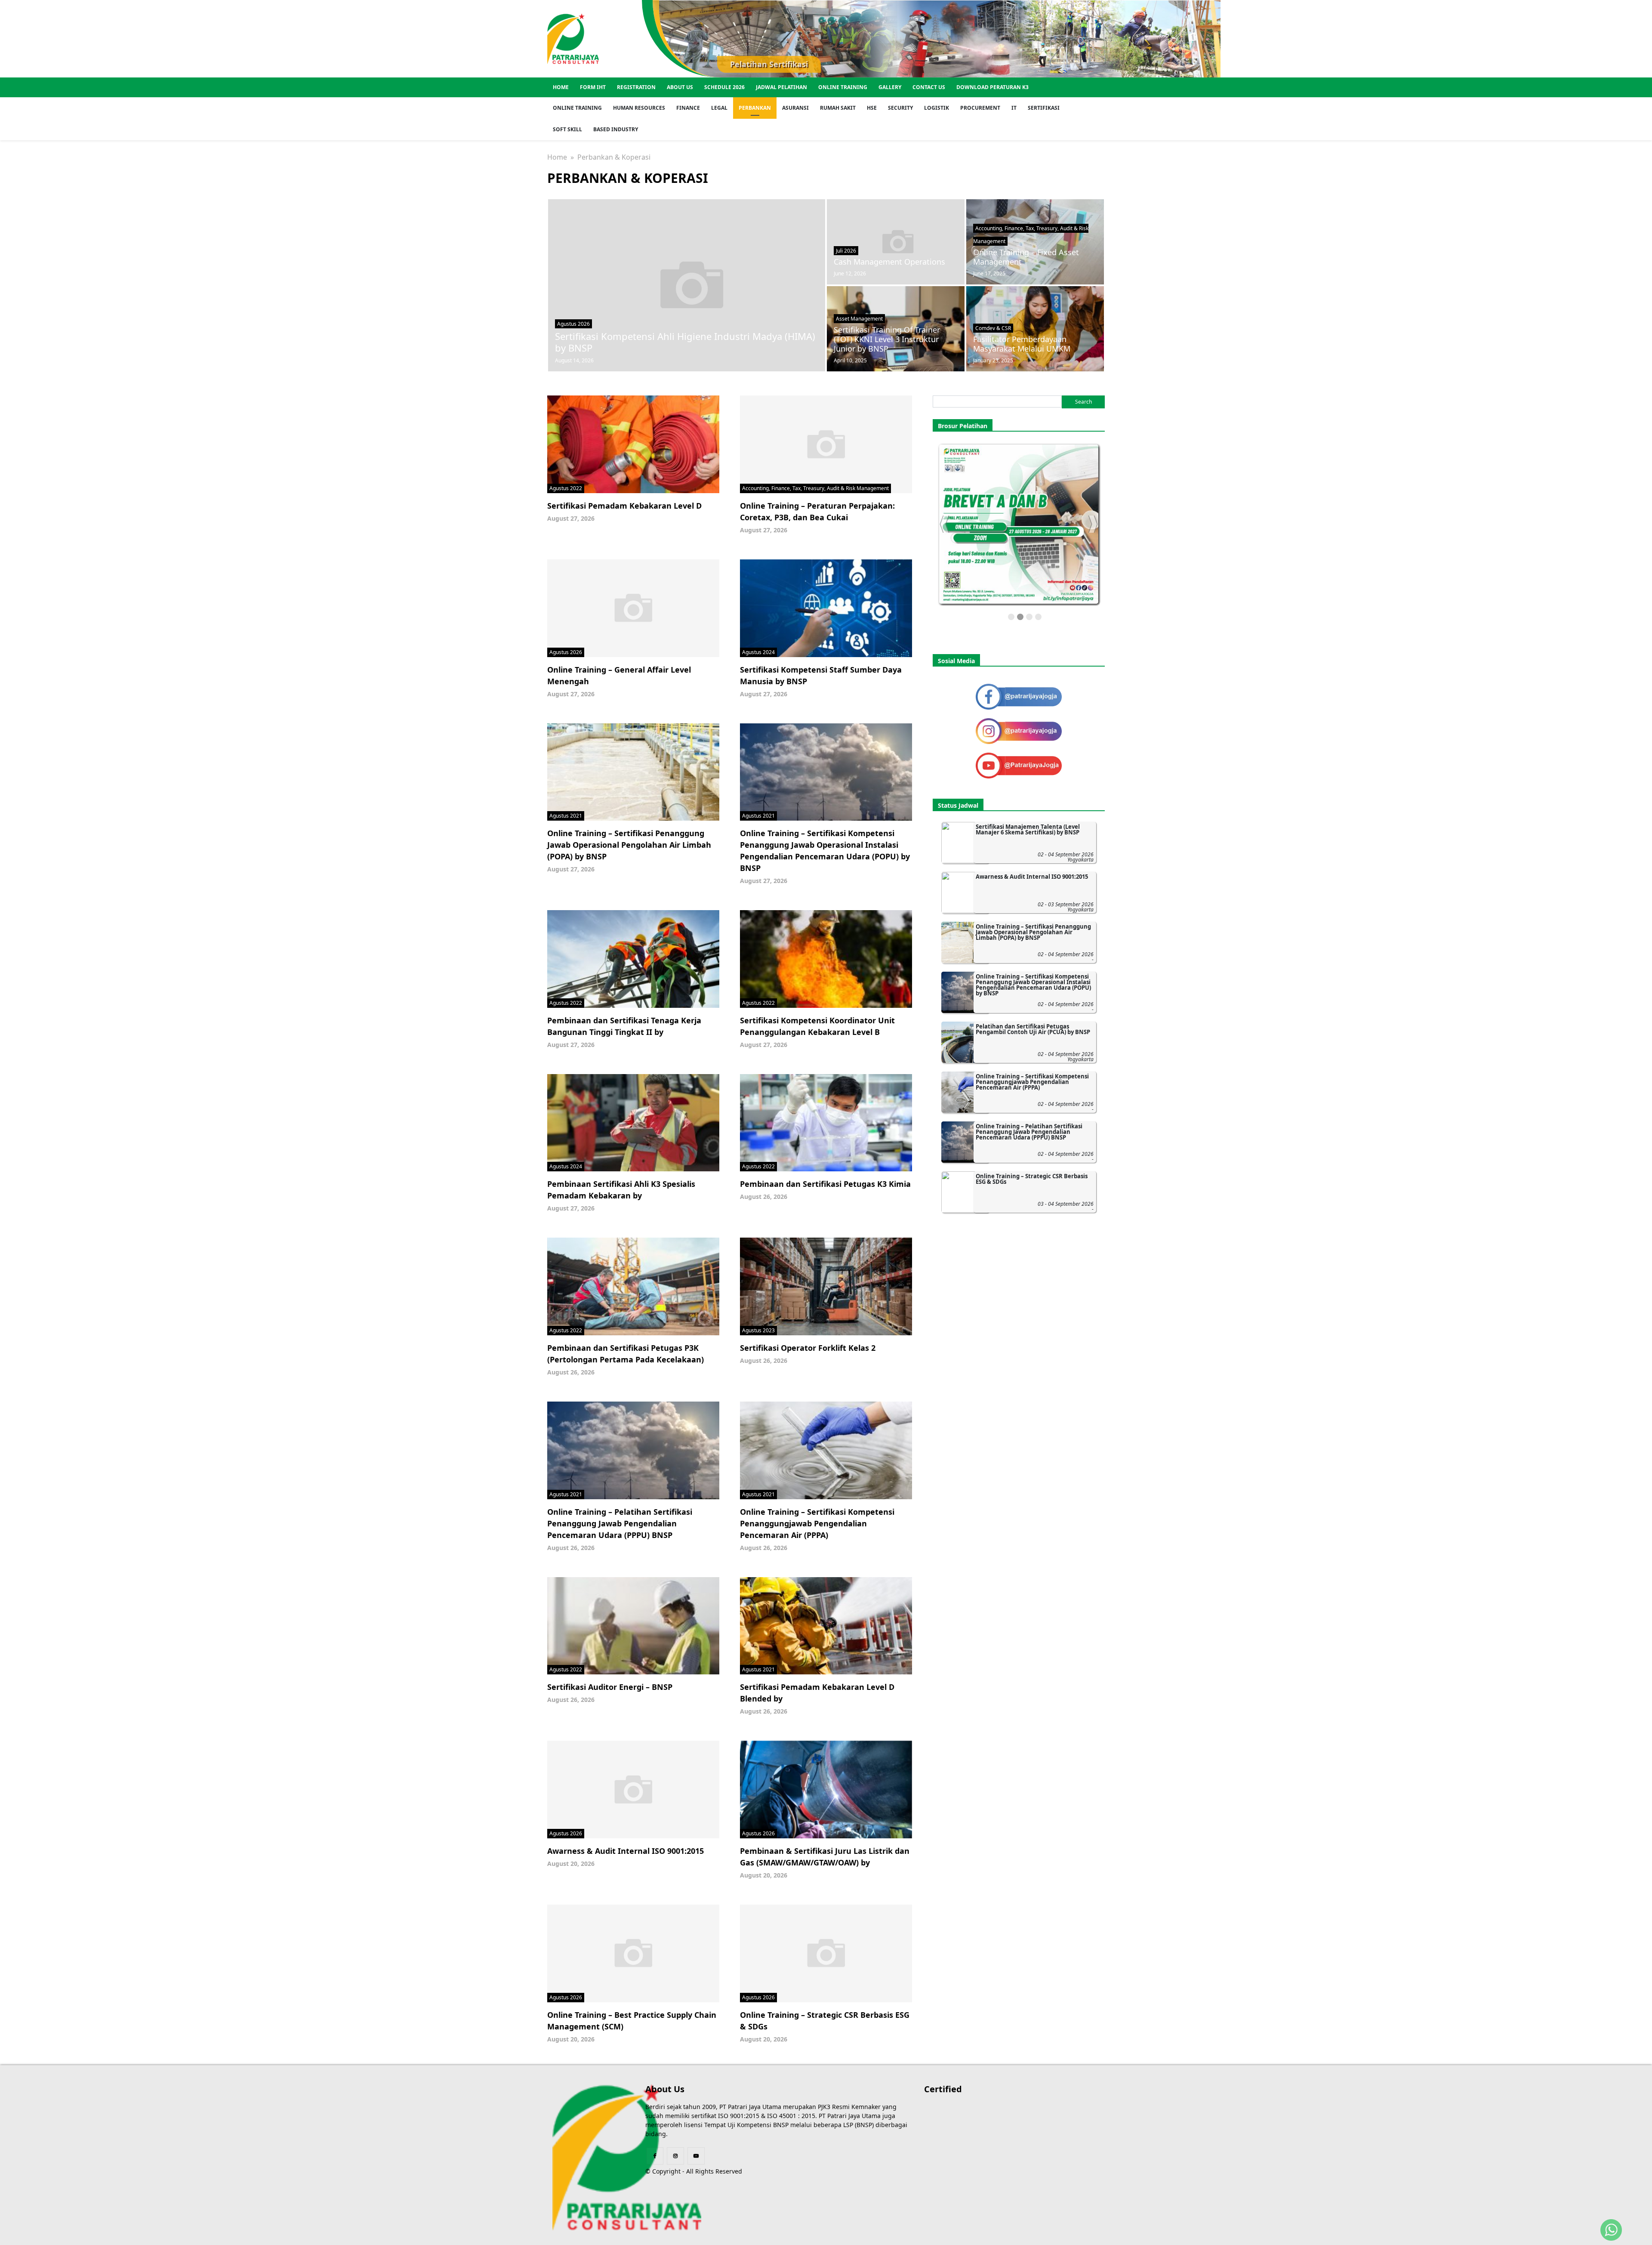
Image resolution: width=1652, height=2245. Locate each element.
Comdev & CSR (993, 328)
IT (1014, 108)
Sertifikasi (1044, 108)
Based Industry (616, 129)
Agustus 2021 (566, 816)
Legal (719, 108)
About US (680, 87)
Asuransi (795, 108)
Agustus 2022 (566, 488)
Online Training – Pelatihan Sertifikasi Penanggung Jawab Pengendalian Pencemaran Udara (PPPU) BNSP (620, 1523)
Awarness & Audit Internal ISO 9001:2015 (626, 1851)
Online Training (843, 87)
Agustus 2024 (758, 652)
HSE (872, 108)
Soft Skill (567, 129)
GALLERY (890, 87)
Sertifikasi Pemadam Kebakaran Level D (624, 506)
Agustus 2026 (573, 324)
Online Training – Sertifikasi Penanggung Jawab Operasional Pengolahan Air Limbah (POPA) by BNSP (629, 845)
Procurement (980, 108)
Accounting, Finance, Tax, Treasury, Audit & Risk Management (815, 488)
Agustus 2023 (758, 1330)
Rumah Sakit (838, 108)
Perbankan (755, 108)
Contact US (929, 87)
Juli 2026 (846, 251)
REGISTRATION (636, 87)
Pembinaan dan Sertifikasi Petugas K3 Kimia (825, 1184)
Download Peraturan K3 (992, 87)
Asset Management (859, 319)
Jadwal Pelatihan (781, 87)
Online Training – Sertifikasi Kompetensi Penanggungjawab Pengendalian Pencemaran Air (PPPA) (817, 1523)
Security (900, 108)
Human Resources (639, 108)
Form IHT (593, 87)
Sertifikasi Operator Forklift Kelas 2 (808, 1348)
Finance (688, 108)
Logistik (937, 108)
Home (561, 87)
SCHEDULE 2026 (724, 87)
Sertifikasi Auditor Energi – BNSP (610, 1687)
